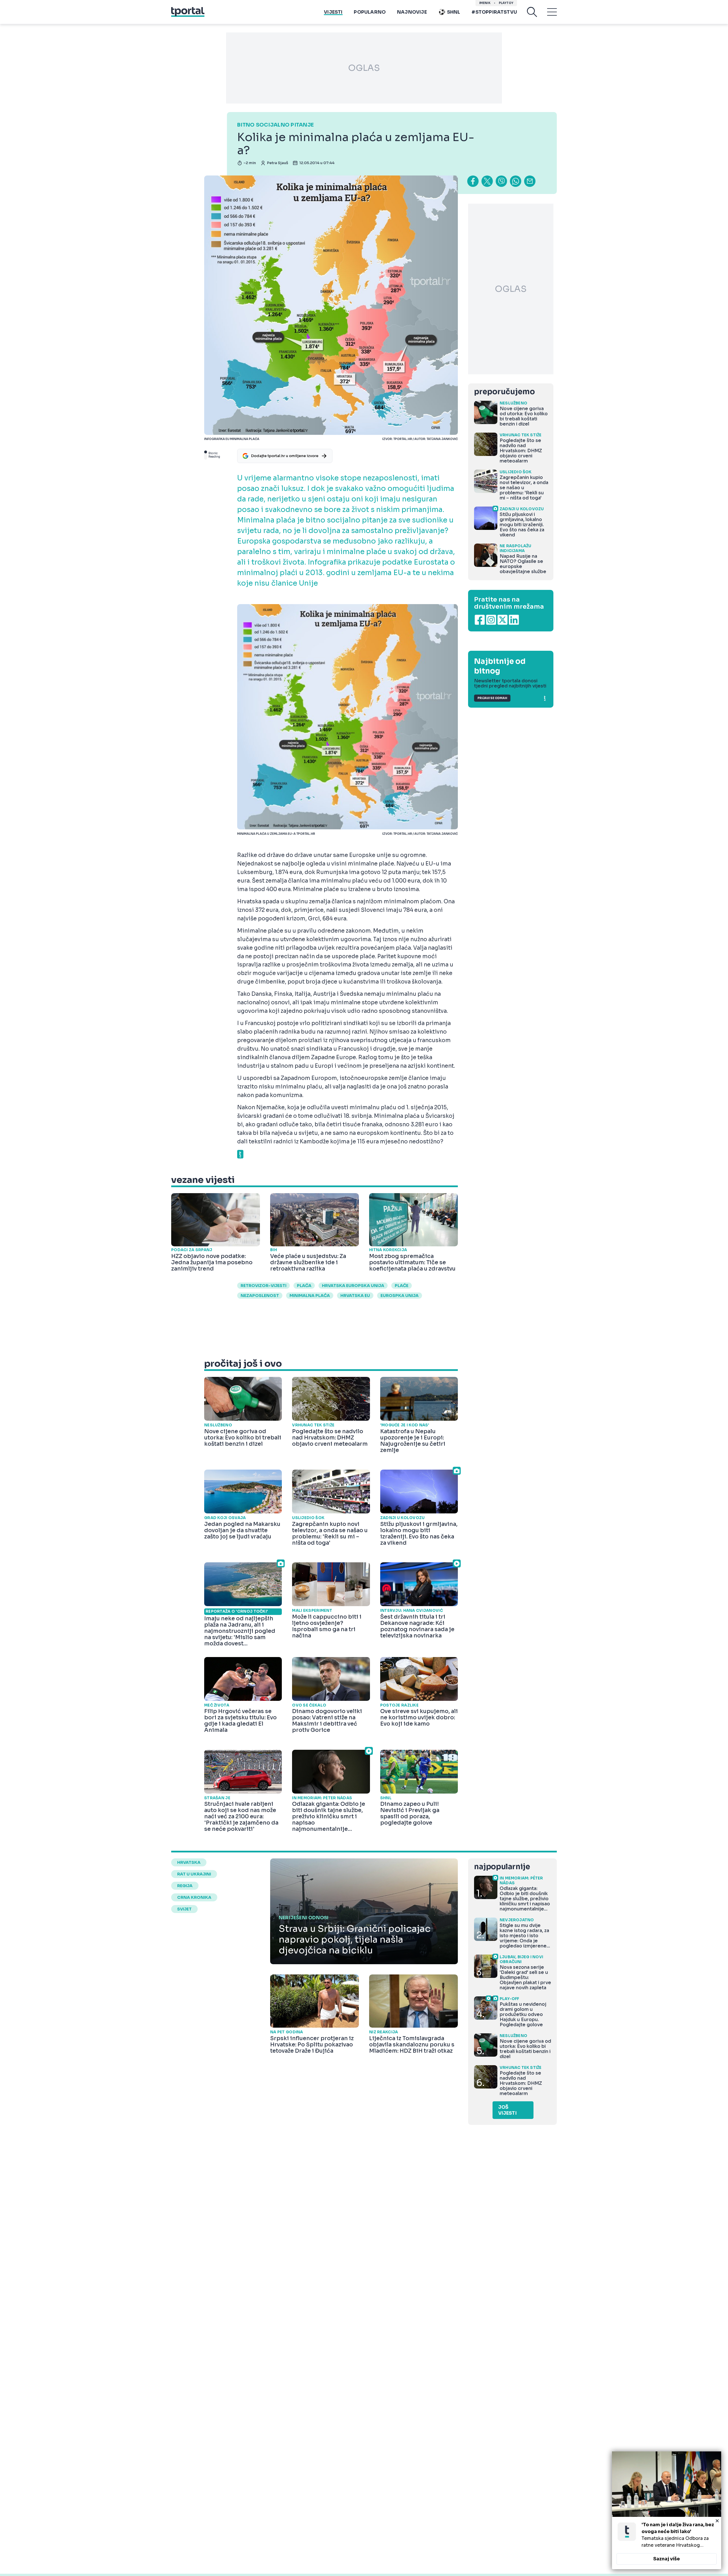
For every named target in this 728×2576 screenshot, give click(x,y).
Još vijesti (507, 2110)
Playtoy (506, 3)
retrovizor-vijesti (263, 1286)
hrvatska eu (355, 1296)
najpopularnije (502, 1867)
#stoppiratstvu (494, 12)
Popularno (370, 12)
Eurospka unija (400, 1296)
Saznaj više (667, 2559)
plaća (304, 1286)
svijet (184, 1909)
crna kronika (194, 1897)
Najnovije (412, 12)
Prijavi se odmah (492, 698)
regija (185, 1886)
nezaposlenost (260, 1296)
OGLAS (364, 68)
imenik (485, 3)
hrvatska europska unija (353, 1286)
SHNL (454, 12)
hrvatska (189, 1862)
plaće (402, 1286)
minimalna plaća (310, 1296)
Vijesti (333, 12)
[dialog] (667, 2510)
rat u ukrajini (194, 1874)
